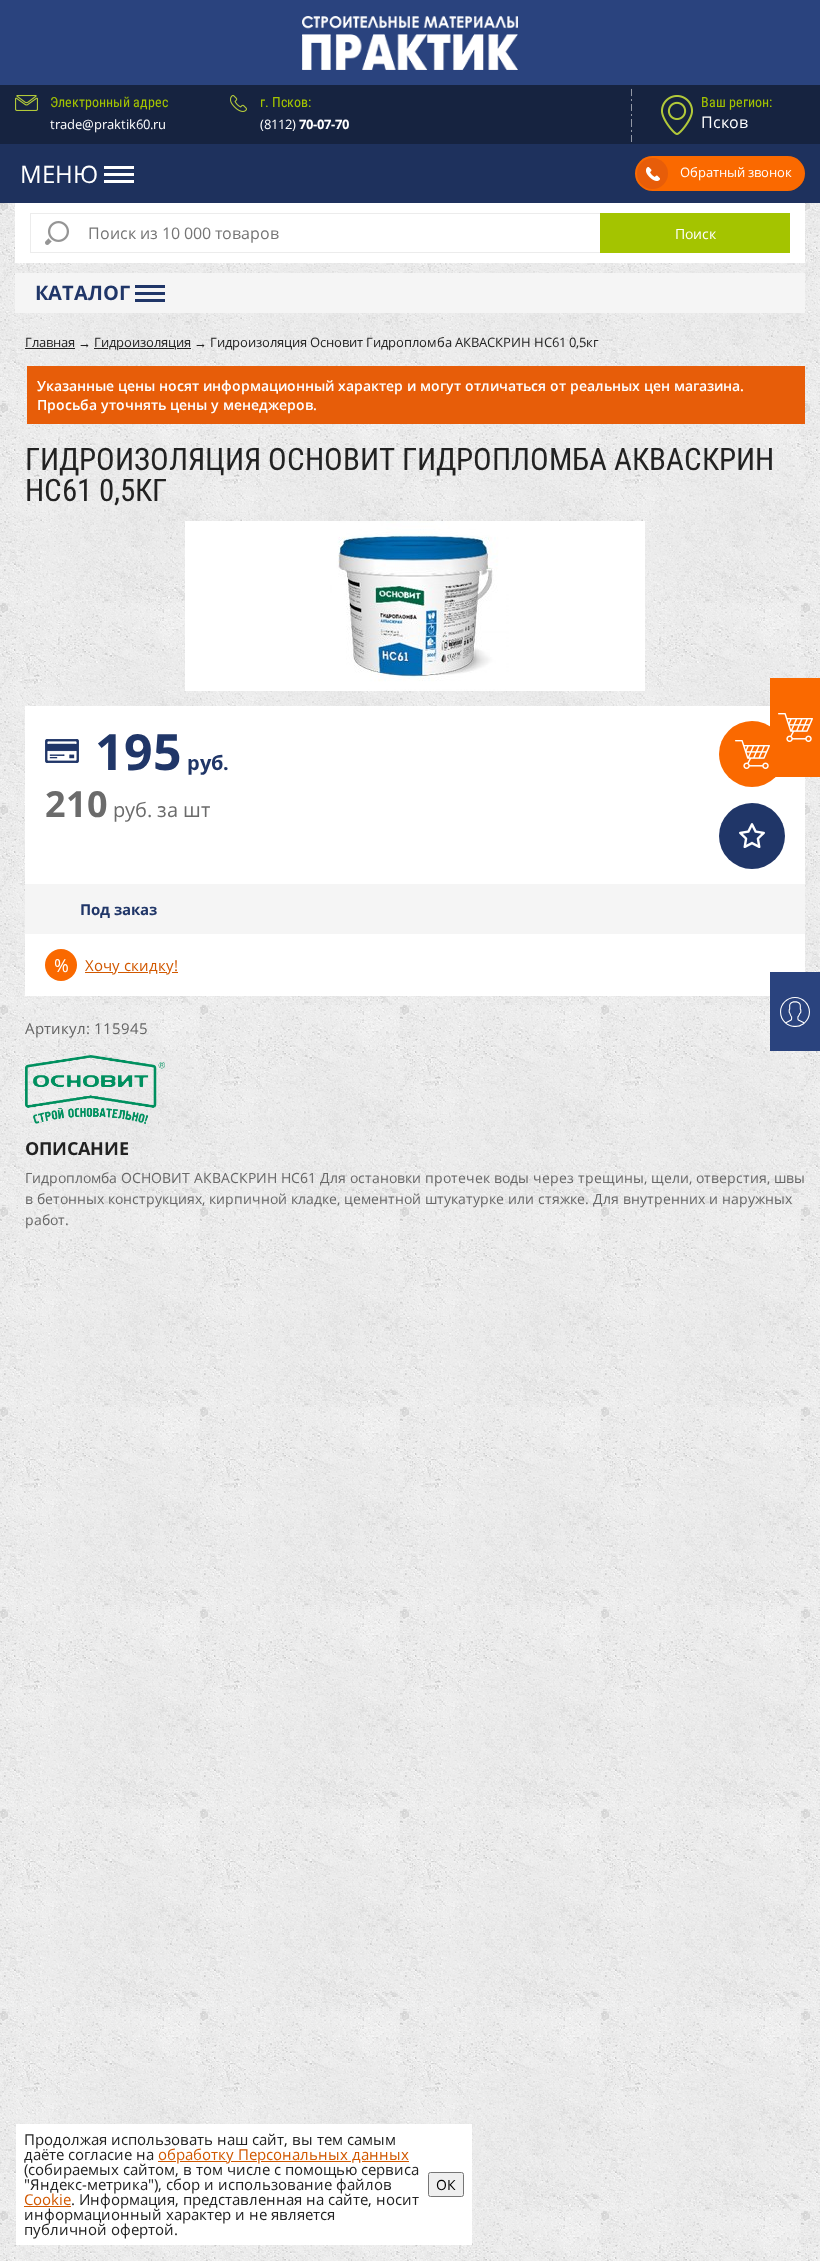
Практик (410, 42)
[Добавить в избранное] (752, 836)
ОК (446, 2184)
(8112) (304, 124)
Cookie (47, 2199)
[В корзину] (752, 754)
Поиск (695, 233)
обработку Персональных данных (283, 2154)
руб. (162, 751)
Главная (50, 342)
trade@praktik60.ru (108, 124)
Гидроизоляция (142, 342)
